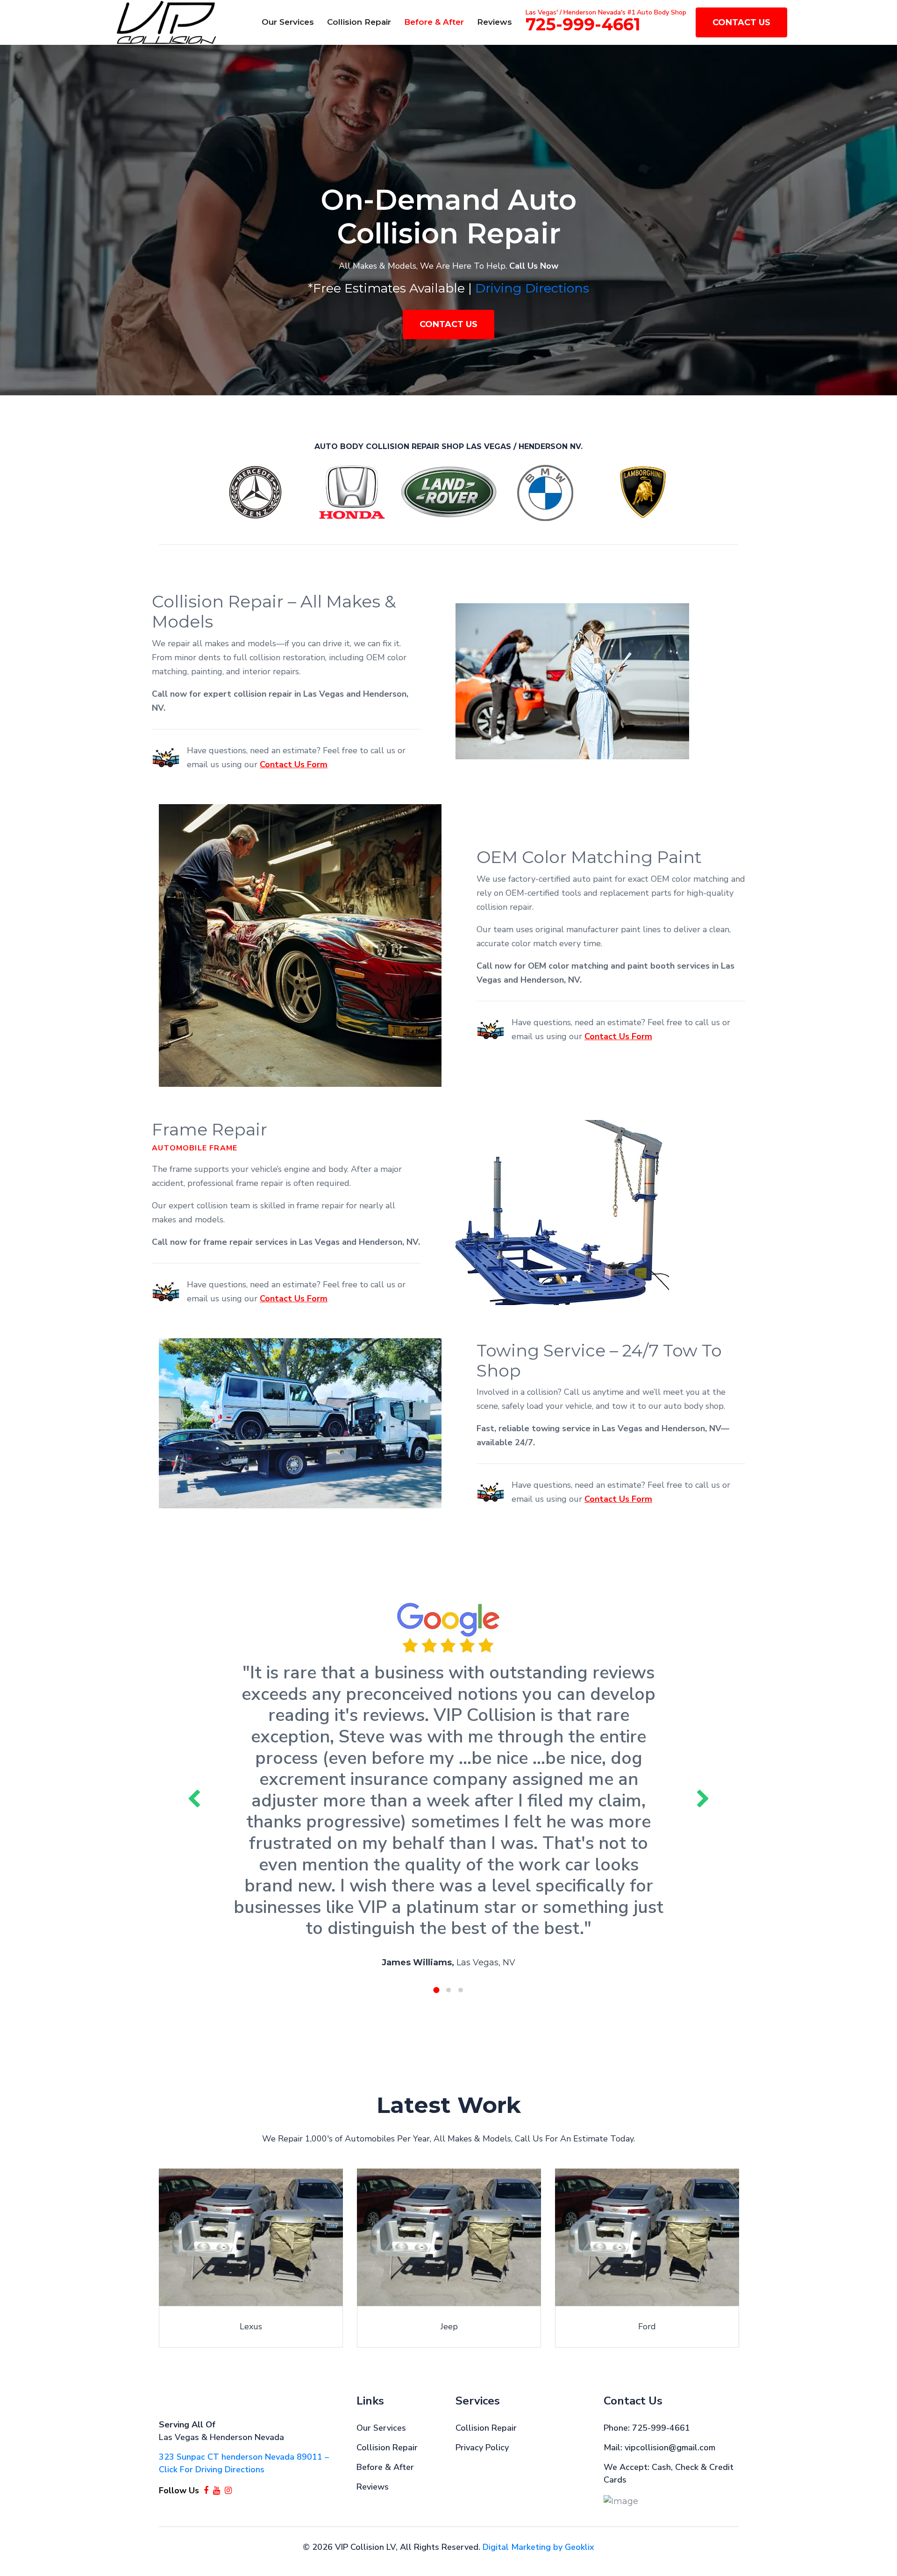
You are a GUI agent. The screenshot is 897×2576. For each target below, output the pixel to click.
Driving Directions (532, 288)
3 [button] (461, 1990)
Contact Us (741, 22)
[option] (448, 220)
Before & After (434, 22)
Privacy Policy (482, 2448)
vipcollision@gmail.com (670, 2448)
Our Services (288, 22)
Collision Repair (359, 22)
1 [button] (437, 1990)
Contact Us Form (294, 764)
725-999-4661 (583, 24)
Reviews (495, 22)
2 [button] (448, 1990)
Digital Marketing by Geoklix (538, 2547)
